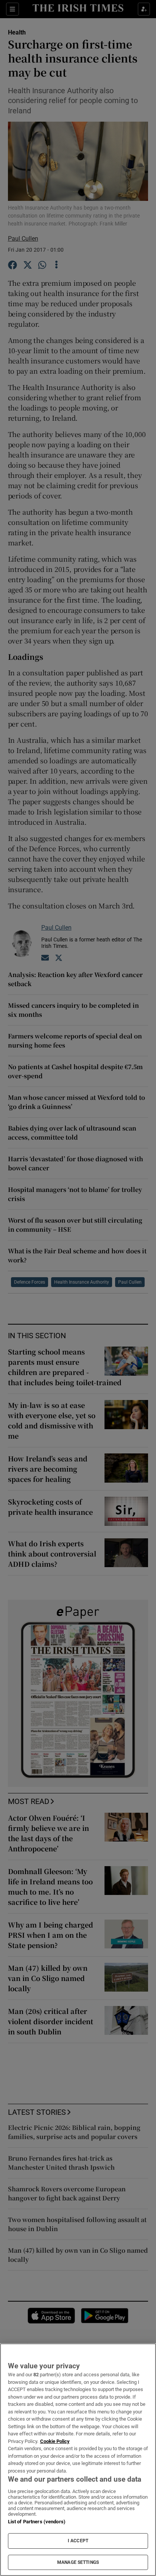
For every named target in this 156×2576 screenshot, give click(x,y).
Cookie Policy (55, 2441)
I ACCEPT (78, 2541)
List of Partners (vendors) (37, 2522)
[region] (78, 2460)
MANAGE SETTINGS (78, 2562)
